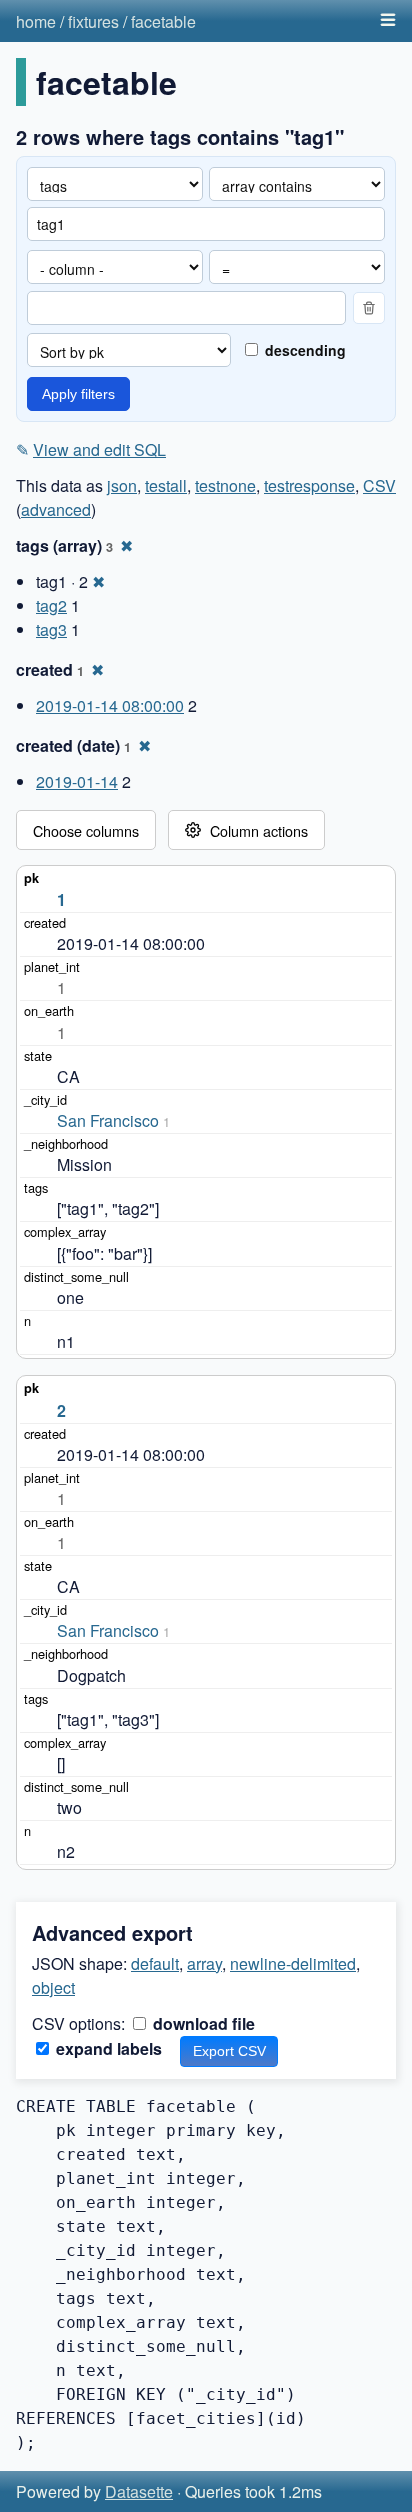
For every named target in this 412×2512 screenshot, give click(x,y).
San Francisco (108, 1120)
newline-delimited (293, 1963)
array (204, 1963)
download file (202, 2023)
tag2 (51, 605)
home (36, 21)
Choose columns (86, 830)
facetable (163, 21)
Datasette (139, 2491)
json (122, 485)
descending (303, 350)
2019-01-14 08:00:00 (110, 705)
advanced (56, 509)
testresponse (309, 485)
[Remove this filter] (369, 308)
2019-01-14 (77, 781)
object (53, 1987)
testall (166, 485)
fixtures (93, 21)
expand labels (107, 2048)
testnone (225, 485)
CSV (379, 485)
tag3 (51, 629)
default (155, 1963)
